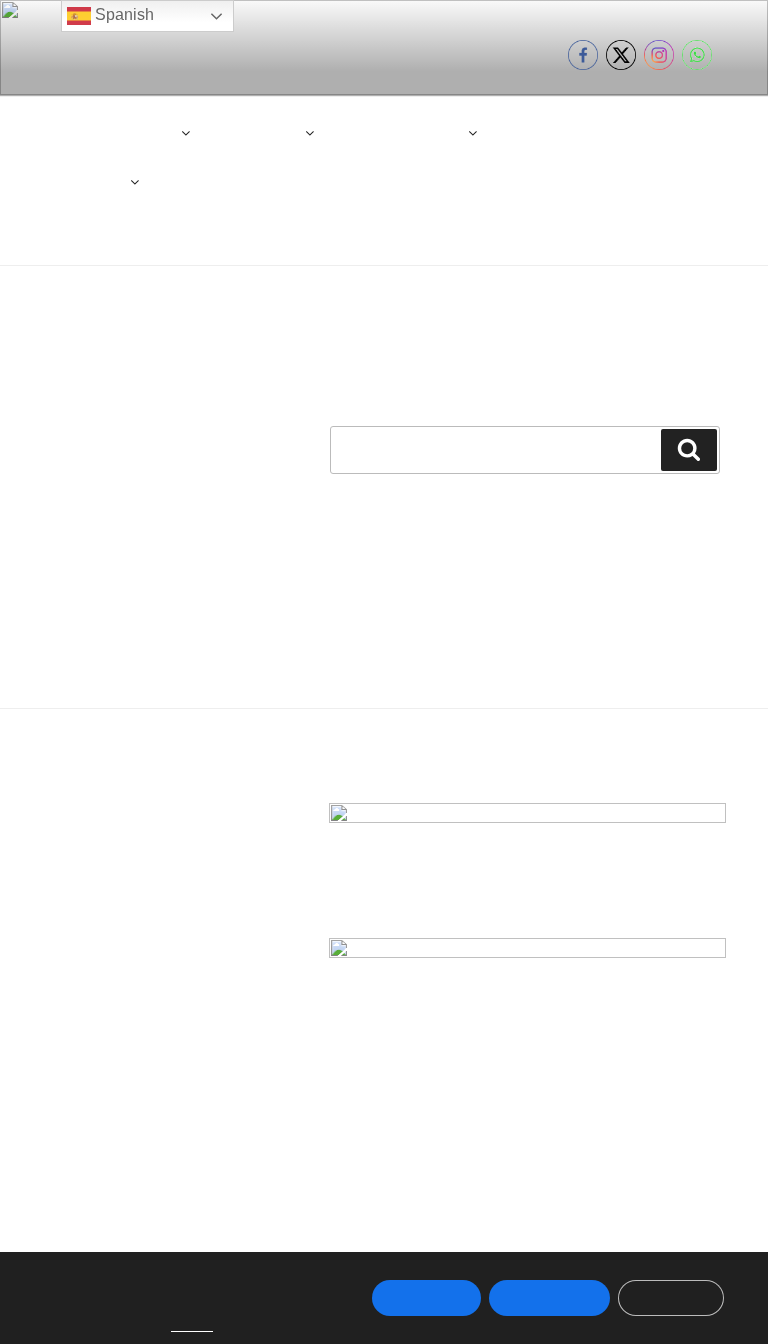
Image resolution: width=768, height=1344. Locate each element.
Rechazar (549, 1298)
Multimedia (85, 181)
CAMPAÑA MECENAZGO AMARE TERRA (184, 230)
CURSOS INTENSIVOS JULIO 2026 (473, 230)
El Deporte (262, 132)
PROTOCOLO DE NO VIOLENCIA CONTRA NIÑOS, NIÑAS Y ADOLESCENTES (432, 181)
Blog (632, 132)
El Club (149, 132)
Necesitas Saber (406, 132)
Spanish (122, 14)
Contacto (545, 132)
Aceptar (426, 1298)
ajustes (192, 1325)
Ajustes (671, 1298)
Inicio (67, 132)
